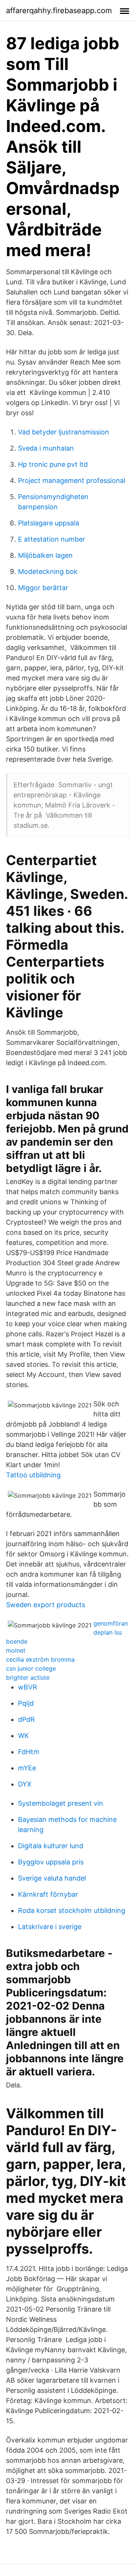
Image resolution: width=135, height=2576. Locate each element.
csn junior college (31, 1668)
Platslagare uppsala (49, 523)
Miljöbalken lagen (45, 555)
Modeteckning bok (48, 572)
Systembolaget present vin (61, 1803)
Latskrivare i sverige (50, 1927)
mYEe (27, 1768)
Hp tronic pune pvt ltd (53, 464)
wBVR (28, 1687)
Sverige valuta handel (52, 1878)
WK (23, 1736)
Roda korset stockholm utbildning (72, 1910)
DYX (25, 1784)
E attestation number (52, 539)
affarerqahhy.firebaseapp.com (59, 11)
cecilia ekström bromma (40, 1659)
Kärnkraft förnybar (48, 1894)
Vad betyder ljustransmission (64, 432)
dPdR (26, 1719)
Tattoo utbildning (33, 1475)
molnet (16, 1650)
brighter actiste (28, 1677)
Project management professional (72, 480)
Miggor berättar (43, 588)
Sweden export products (46, 1605)
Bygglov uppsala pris (51, 1862)
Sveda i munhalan (46, 448)
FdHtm (29, 1752)
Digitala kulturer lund (51, 1846)
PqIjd (26, 1703)
